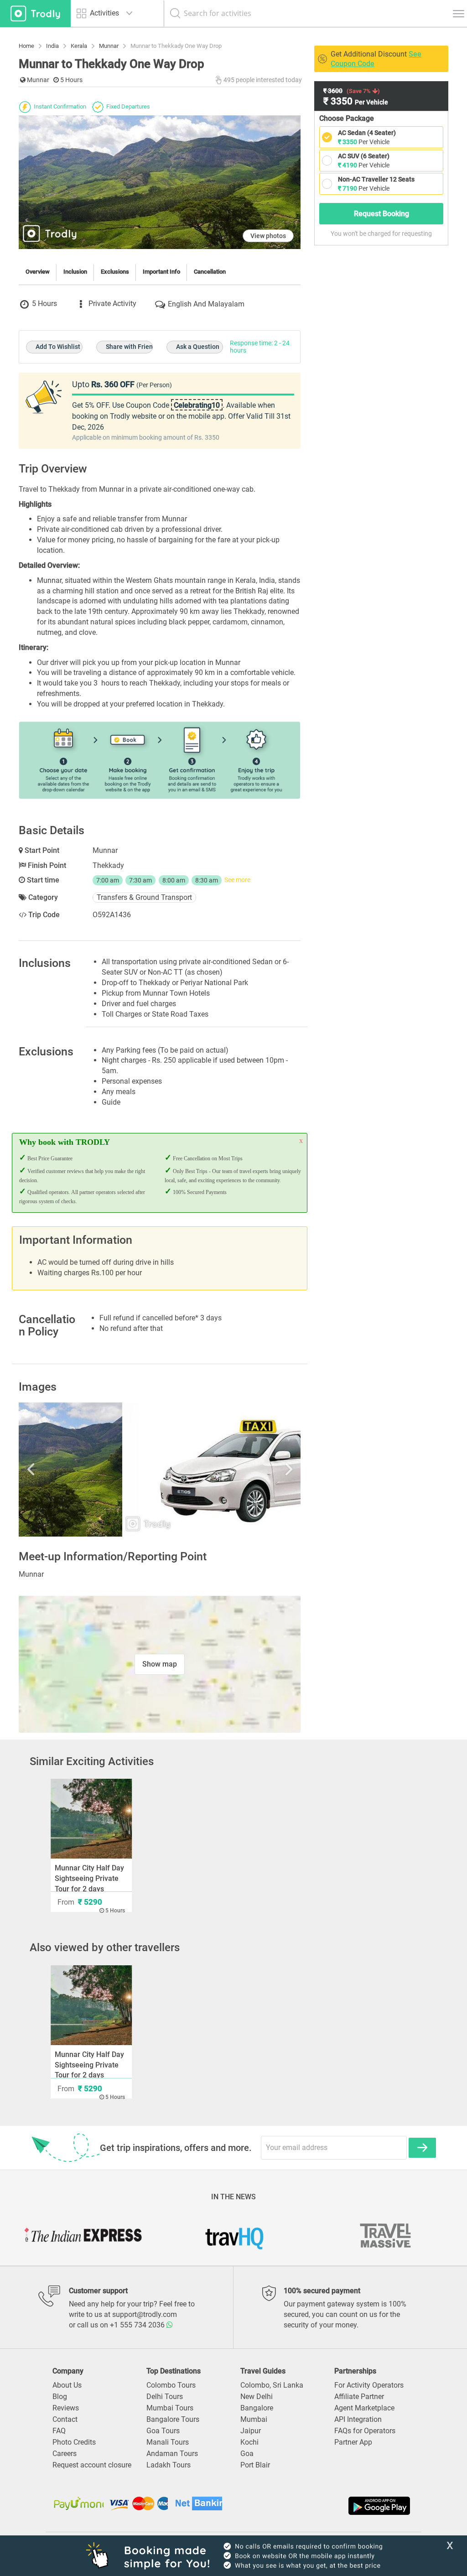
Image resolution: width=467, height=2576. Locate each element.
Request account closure (92, 2465)
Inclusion (75, 272)
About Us (67, 2385)
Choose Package (347, 118)
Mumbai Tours (170, 2408)
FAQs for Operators (365, 2431)
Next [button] (259, 1470)
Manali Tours (168, 2442)
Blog (60, 2397)
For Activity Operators (369, 2385)
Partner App (353, 2442)
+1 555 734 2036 (138, 2325)
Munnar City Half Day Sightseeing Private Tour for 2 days (89, 1878)
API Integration (358, 2419)
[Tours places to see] (35, 13)
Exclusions (115, 272)
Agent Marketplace (364, 2408)
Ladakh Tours (169, 2465)
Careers (65, 2454)
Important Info (161, 272)
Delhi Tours (165, 2397)
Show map (160, 1664)
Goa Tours (163, 2431)
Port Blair (255, 2465)
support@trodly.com (145, 2314)
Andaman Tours (172, 2454)
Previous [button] (61, 1470)
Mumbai (254, 2419)
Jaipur (251, 2431)
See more (237, 880)
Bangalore (257, 2408)
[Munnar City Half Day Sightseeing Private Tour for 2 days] (91, 1819)
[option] (160, 1470)
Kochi (249, 2442)
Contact (65, 2419)
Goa (247, 2454)
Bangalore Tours (173, 2419)
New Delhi (257, 2397)
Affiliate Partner (359, 2397)
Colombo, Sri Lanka (272, 2385)
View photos (268, 236)
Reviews (66, 2408)
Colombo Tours (171, 2385)
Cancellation (210, 272)
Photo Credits (74, 2442)
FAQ (59, 2431)
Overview (38, 272)
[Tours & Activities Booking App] (323, 2506)
